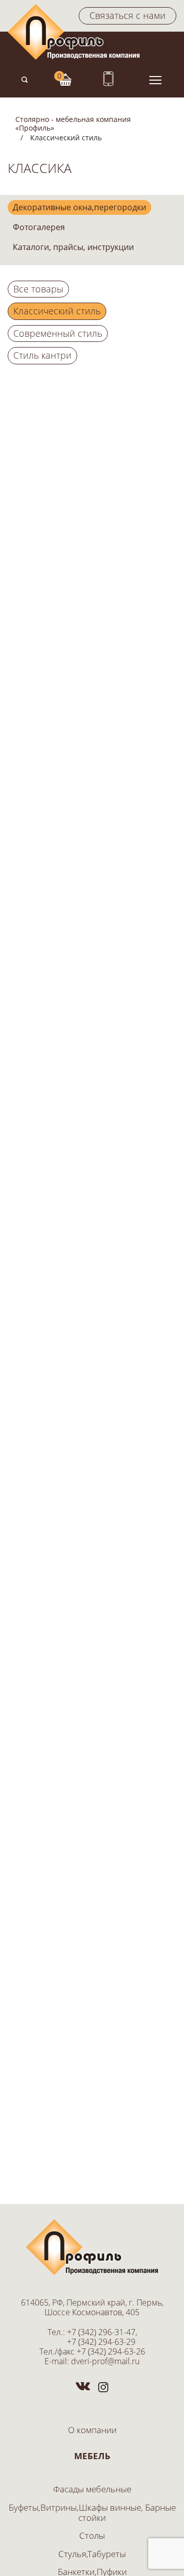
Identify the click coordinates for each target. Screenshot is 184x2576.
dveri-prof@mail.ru (105, 2361)
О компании (92, 2430)
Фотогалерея (39, 227)
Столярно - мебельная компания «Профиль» (73, 123)
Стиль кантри (42, 355)
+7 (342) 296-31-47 (101, 2332)
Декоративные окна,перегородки (79, 207)
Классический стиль (57, 311)
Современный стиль (58, 333)
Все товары (38, 289)
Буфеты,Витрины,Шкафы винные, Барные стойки (92, 2512)
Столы (92, 2535)
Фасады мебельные (92, 2489)
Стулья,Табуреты (92, 2554)
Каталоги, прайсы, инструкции (73, 247)
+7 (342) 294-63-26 (111, 2351)
